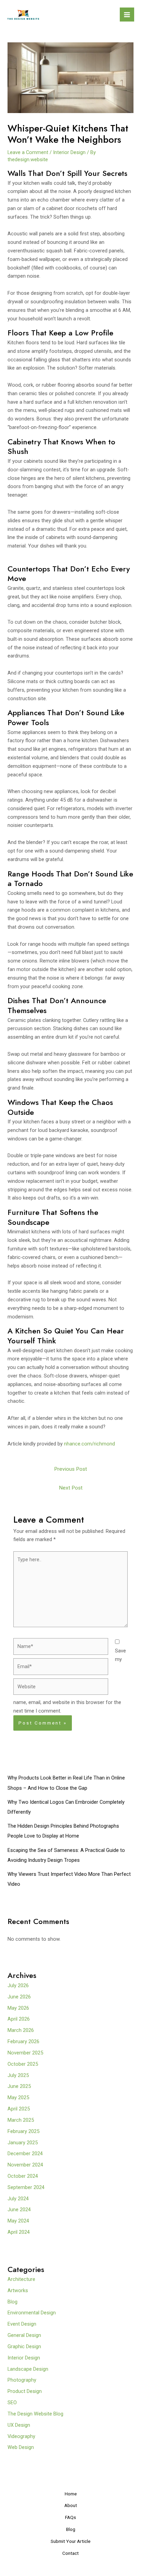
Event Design (22, 2324)
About (71, 2505)
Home (71, 2494)
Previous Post (70, 1469)
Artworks (18, 2290)
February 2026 (23, 2041)
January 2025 (23, 2143)
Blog (12, 2302)
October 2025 (23, 2064)
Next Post (71, 1488)
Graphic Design (24, 2346)
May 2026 (18, 2008)
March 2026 (21, 2030)
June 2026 (19, 1997)
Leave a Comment (28, 152)
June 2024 (19, 2210)
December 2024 (25, 2153)
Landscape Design (28, 2369)
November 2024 (25, 2165)
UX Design (19, 2425)
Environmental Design (32, 2313)
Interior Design (69, 152)
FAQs (70, 2517)
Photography (22, 2380)
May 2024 (18, 2221)
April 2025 (19, 2109)
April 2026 (19, 2019)
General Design (24, 2335)
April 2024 (19, 2232)
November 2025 (25, 2053)
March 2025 (21, 2120)
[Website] (61, 1688)
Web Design (21, 2447)
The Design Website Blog (35, 2414)
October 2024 (23, 2176)
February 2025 (23, 2131)
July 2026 (18, 1985)
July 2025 (18, 2075)
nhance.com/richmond (89, 1444)
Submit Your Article (70, 2541)
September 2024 (26, 2187)
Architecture (21, 2279)
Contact (70, 2553)
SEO (12, 2402)
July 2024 (18, 2199)
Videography (21, 2436)
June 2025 (19, 2086)
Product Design (25, 2391)
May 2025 (18, 2097)
